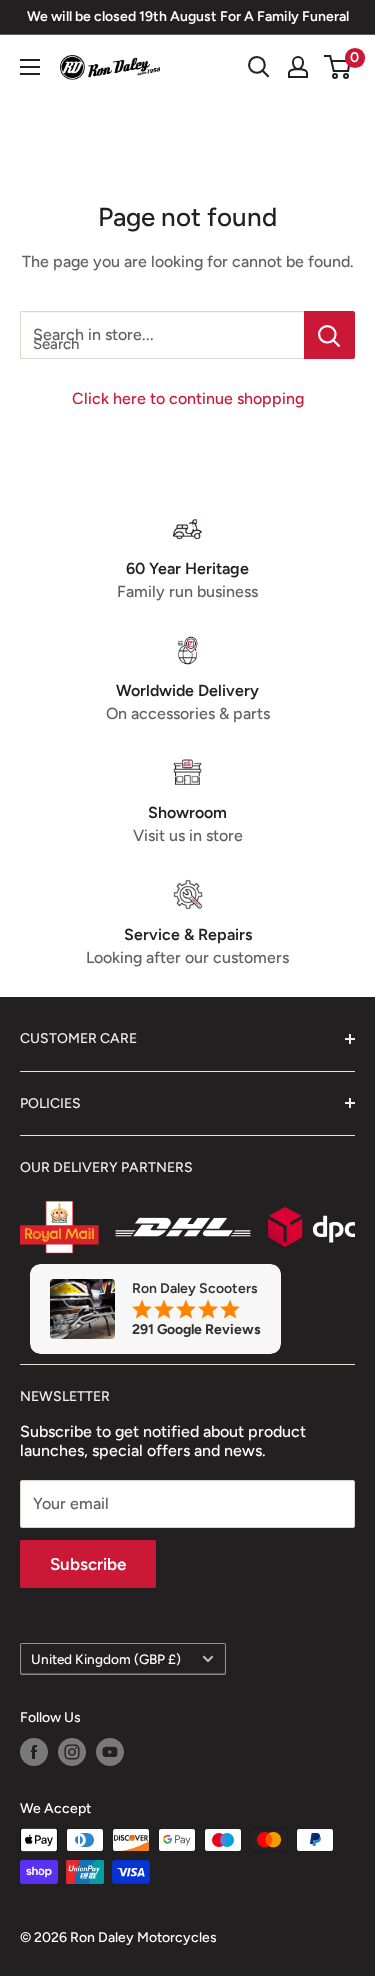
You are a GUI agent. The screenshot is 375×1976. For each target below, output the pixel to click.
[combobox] (162, 335)
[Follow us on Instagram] (72, 1752)
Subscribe (88, 1564)
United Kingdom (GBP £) (106, 1659)
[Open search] (259, 67)
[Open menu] (30, 67)
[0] (338, 67)
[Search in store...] (329, 335)
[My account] (298, 67)
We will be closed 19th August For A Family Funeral (188, 16)
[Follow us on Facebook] (34, 1752)
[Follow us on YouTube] (110, 1752)
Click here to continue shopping (188, 398)
